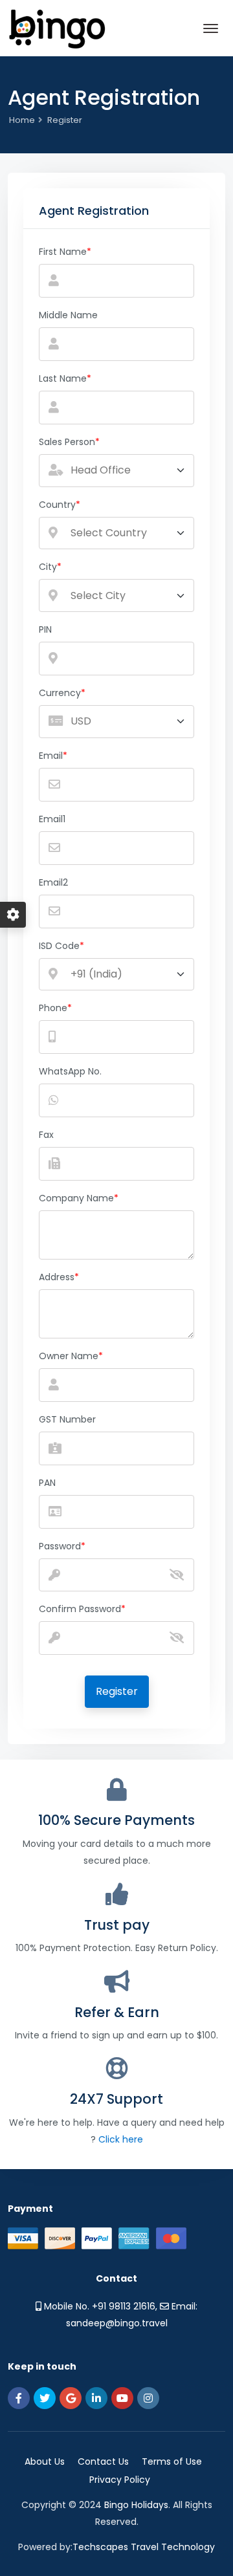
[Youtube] (122, 2398)
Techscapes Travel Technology (144, 2547)
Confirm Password (80, 1609)
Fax (46, 1135)
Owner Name (69, 1356)
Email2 (53, 882)
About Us (45, 2461)
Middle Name (68, 315)
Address (57, 1277)
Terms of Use (172, 2461)
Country (57, 505)
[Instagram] (148, 2398)
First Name (63, 252)
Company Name (76, 1198)
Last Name (63, 378)
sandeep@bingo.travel (117, 2323)
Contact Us (103, 2461)
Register (117, 1691)
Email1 (52, 819)
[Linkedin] (96, 2398)
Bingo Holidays (136, 2505)
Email (51, 756)
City (48, 567)
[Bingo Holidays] (57, 28)
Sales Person (67, 442)
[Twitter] (45, 2398)
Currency (60, 693)
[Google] (71, 2398)
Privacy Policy (120, 2480)
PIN (45, 629)
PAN (47, 1483)
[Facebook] (19, 2398)
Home (22, 120)
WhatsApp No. (70, 1071)
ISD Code (59, 946)
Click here (121, 2139)
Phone (53, 1008)
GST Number (67, 1419)
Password (60, 1546)
